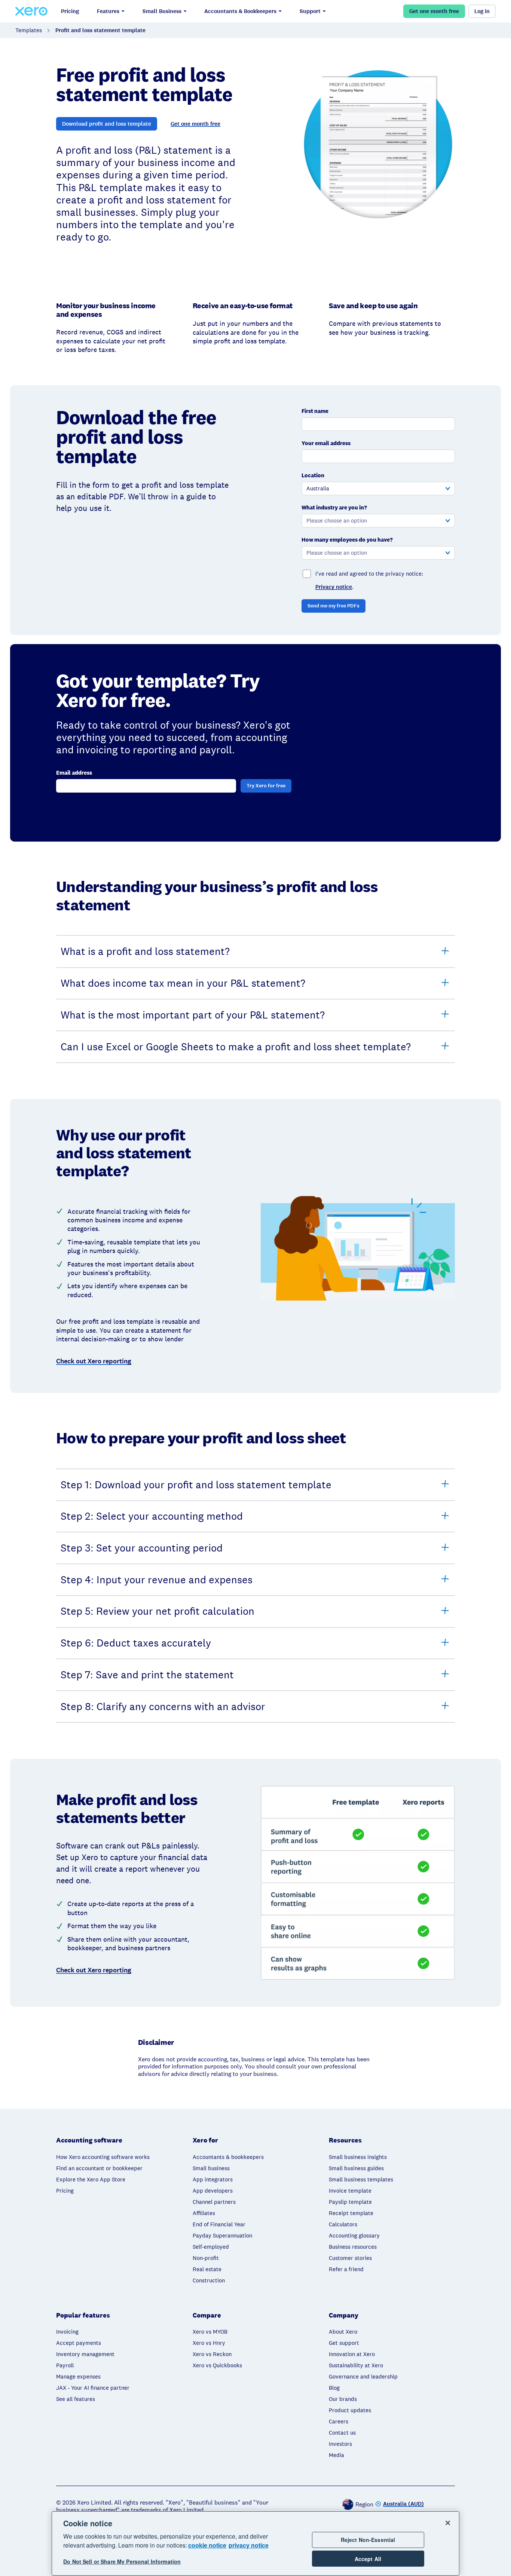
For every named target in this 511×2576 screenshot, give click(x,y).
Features (108, 11)
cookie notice (207, 2545)
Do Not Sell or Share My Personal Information (122, 2562)
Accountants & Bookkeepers (240, 11)
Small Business (162, 11)
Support (310, 11)
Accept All (368, 2559)
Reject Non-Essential (368, 2540)
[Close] (448, 2523)
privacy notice (249, 2545)
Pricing (70, 11)
